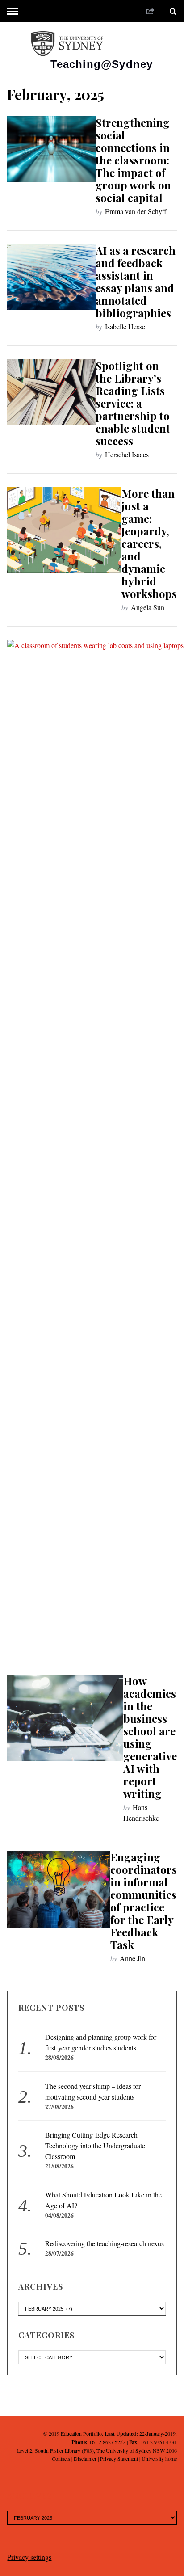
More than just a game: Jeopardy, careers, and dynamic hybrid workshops (149, 543)
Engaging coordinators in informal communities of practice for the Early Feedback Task (144, 1901)
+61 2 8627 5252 (107, 2442)
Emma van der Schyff (136, 211)
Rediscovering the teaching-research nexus (105, 2243)
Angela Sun (148, 607)
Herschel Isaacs (127, 454)
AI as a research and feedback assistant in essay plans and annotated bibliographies (136, 282)
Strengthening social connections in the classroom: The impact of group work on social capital (133, 160)
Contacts (61, 2458)
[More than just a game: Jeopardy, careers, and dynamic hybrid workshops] (64, 530)
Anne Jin (132, 1958)
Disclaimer (85, 2458)
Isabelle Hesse (125, 326)
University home (159, 2458)
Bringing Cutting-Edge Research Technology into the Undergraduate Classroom (95, 2145)
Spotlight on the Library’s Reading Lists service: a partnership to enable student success (133, 403)
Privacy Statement (119, 2458)
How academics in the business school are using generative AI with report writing (150, 1737)
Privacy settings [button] (29, 2557)
